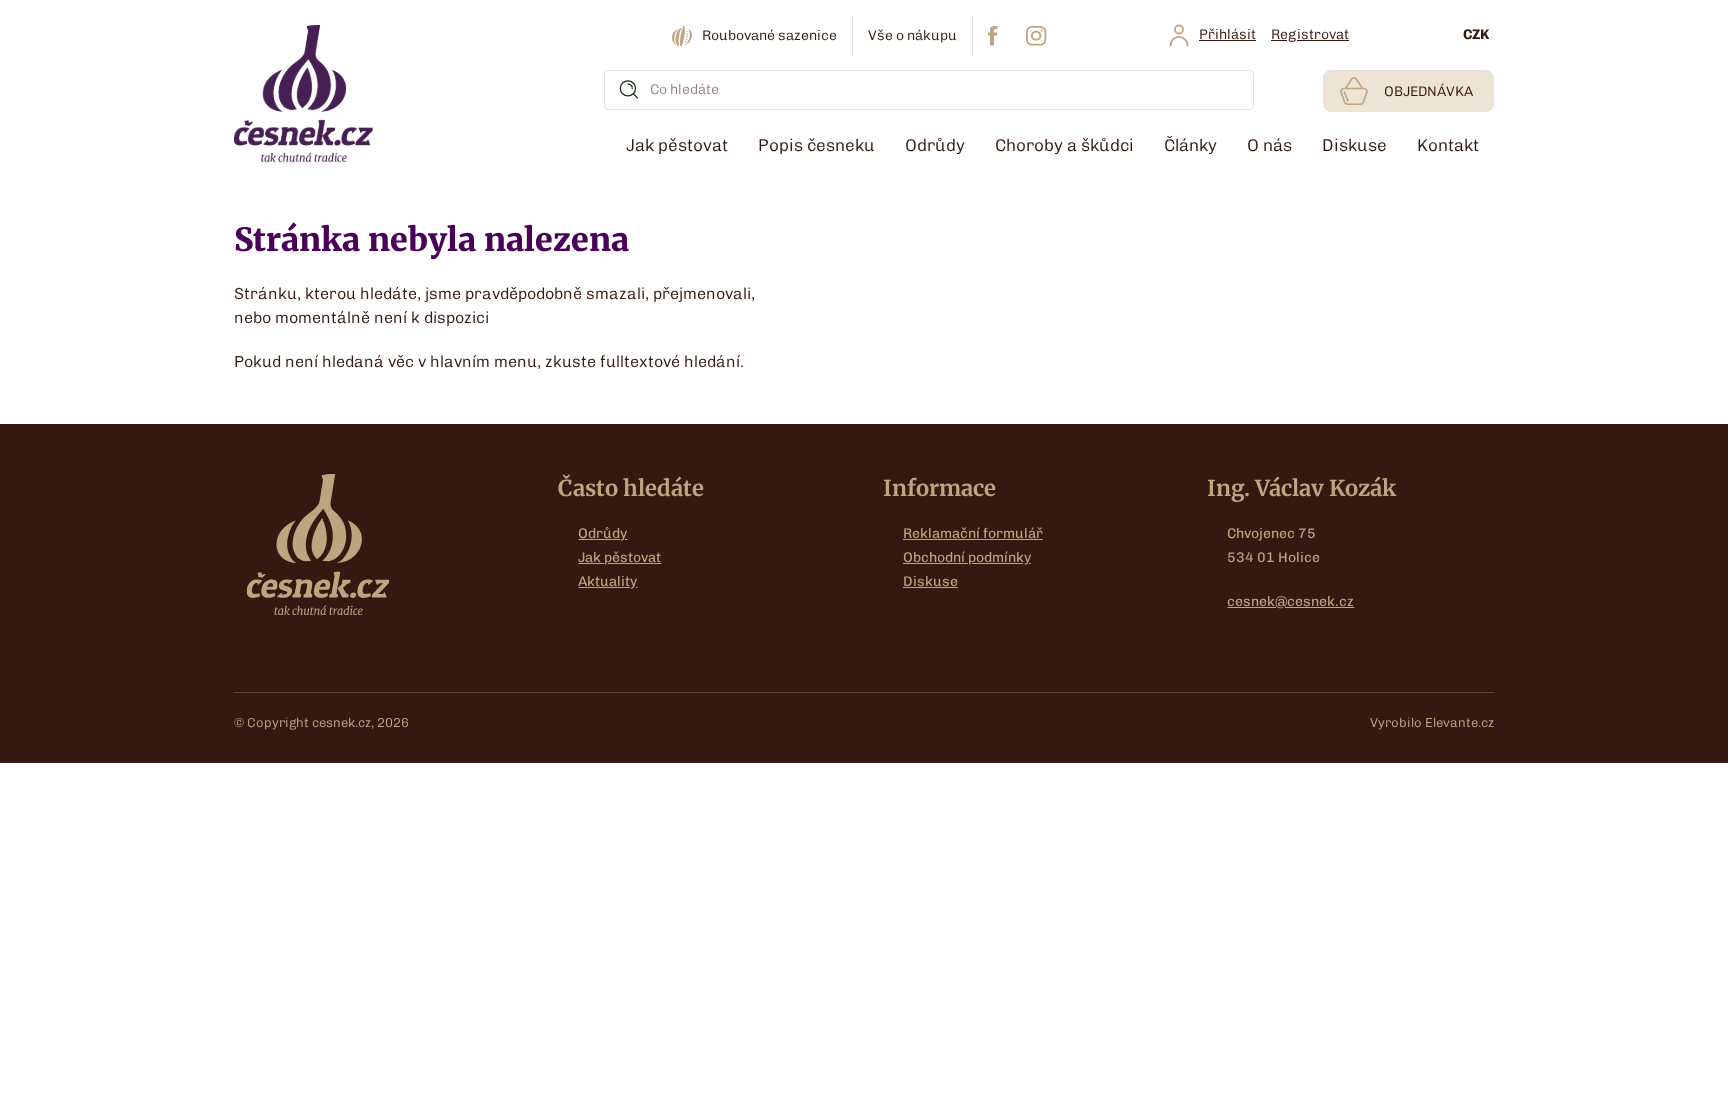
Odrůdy (602, 533)
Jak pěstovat (619, 557)
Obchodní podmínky (967, 557)
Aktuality (607, 581)
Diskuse (930, 581)
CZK (1476, 34)
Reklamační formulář (973, 533)
